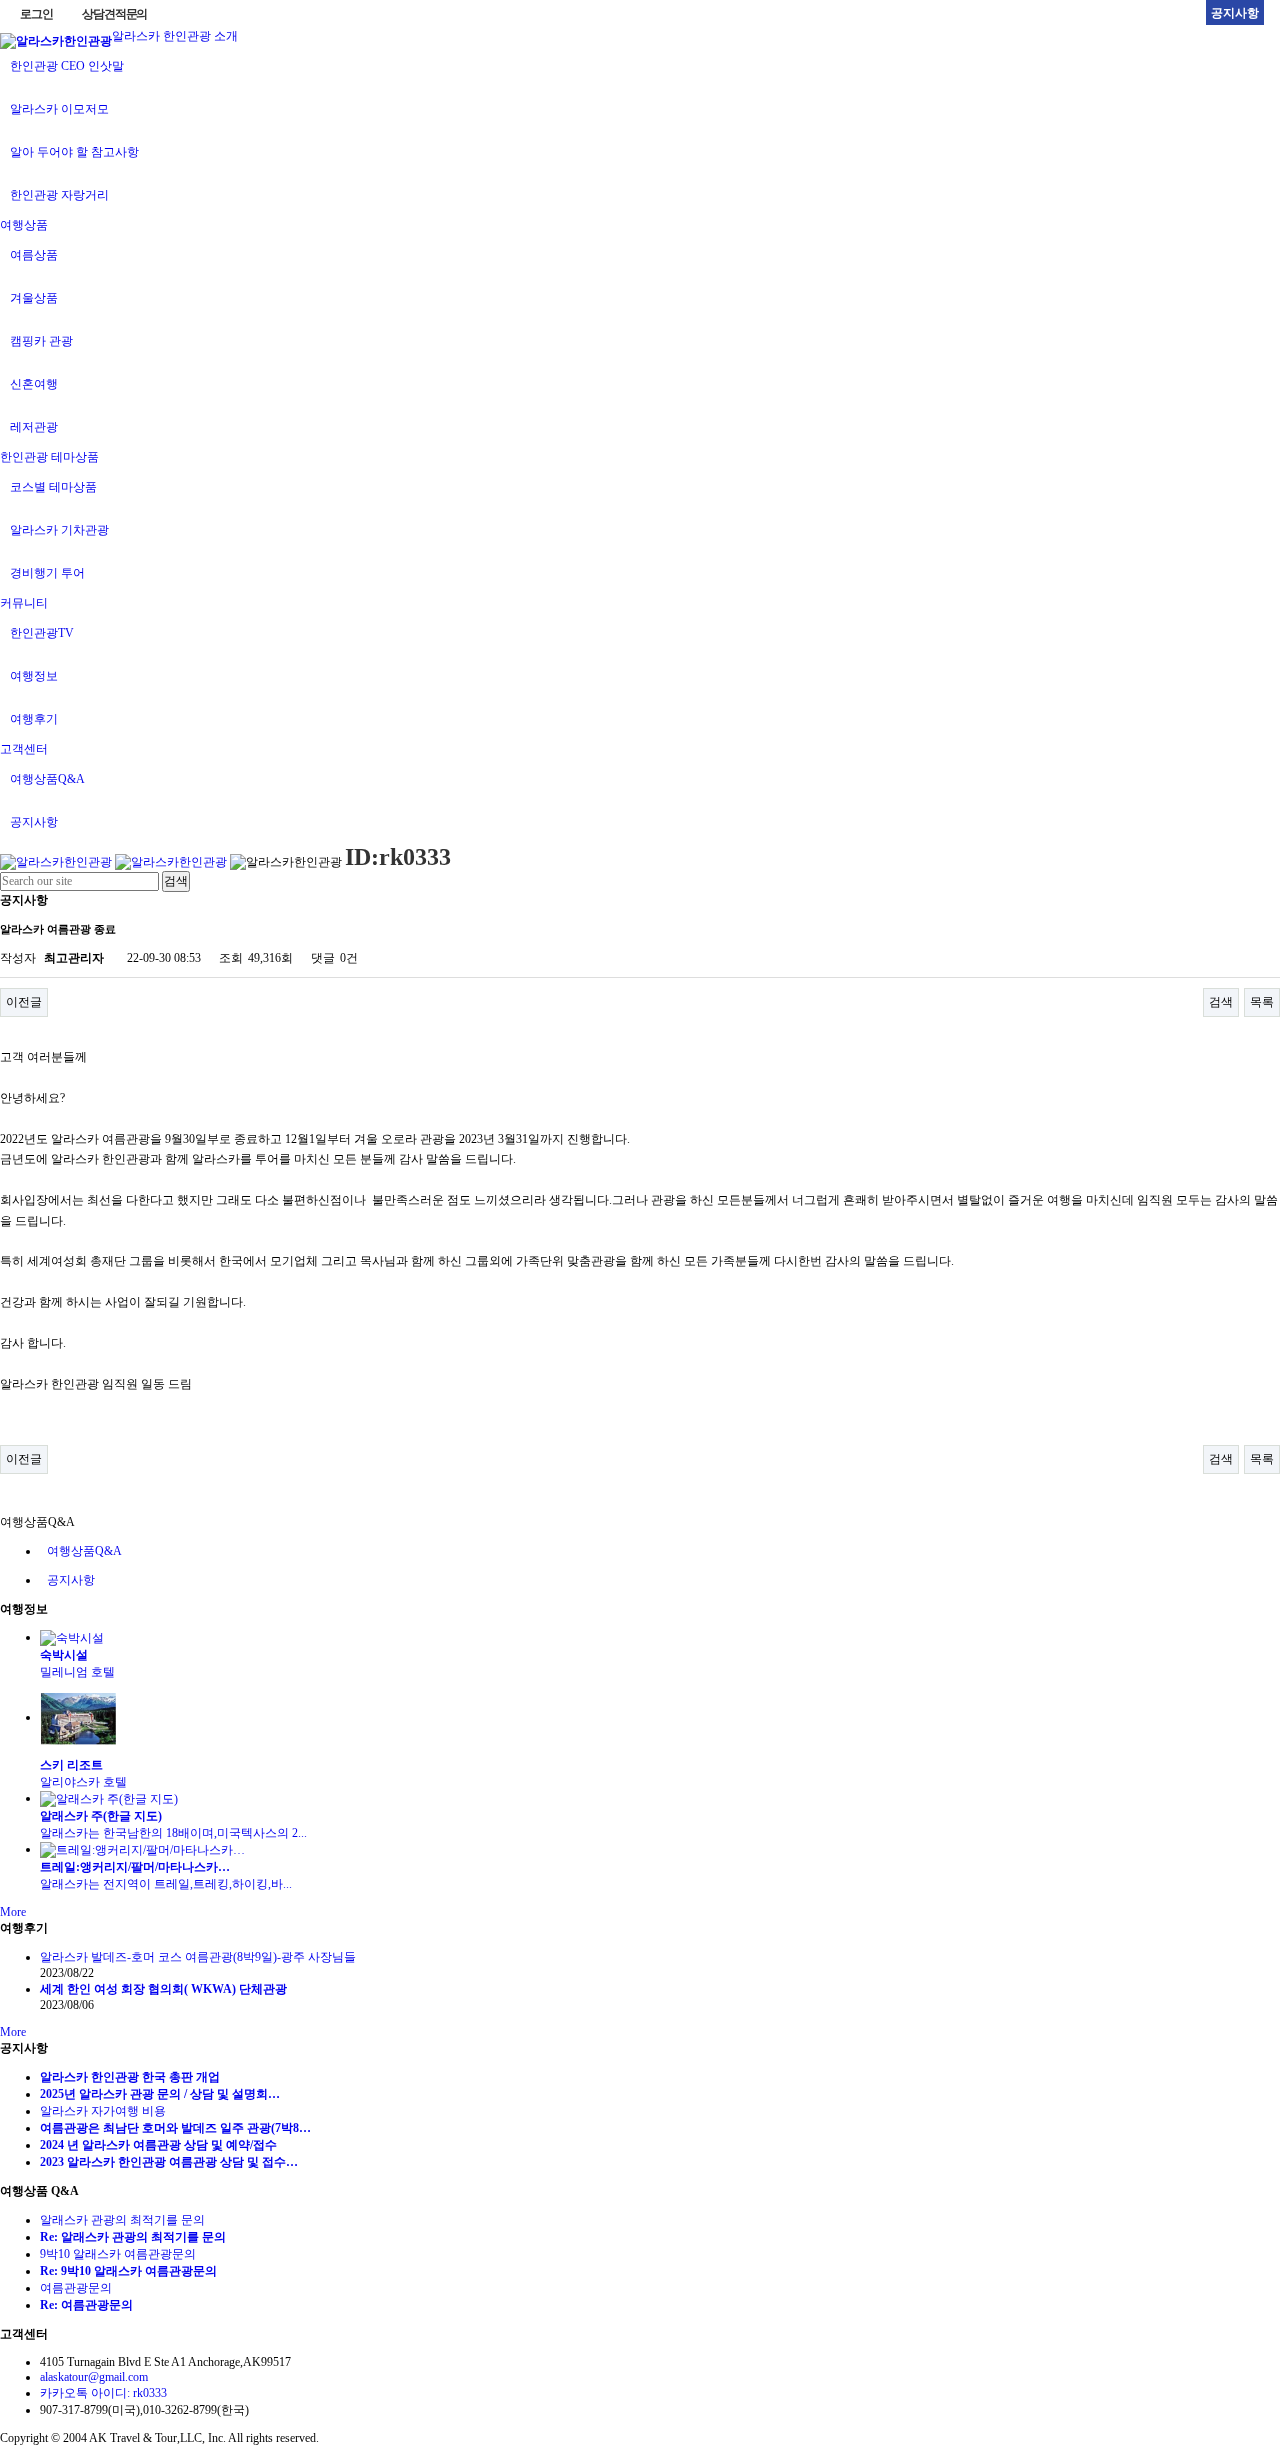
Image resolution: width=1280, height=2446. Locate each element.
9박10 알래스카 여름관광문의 (118, 2254)
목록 (1262, 1002)
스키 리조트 (71, 1765)
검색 (1221, 1002)
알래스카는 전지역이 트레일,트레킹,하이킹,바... (166, 1884)
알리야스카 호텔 (89, 1782)
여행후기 (34, 719)
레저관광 (34, 427)
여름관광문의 (76, 2288)
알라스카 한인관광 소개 (175, 36)
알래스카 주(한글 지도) (101, 1816)
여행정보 (34, 676)
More (13, 1912)
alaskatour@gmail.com (94, 2377)
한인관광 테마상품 (49, 457)
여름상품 (34, 255)
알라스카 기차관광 (59, 530)
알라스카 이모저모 (59, 109)
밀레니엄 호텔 (83, 1672)
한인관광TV (42, 633)
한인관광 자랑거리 (59, 195)
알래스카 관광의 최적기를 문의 (122, 2220)
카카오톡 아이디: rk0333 (103, 2393)
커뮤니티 (24, 603)
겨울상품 (34, 298)
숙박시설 (64, 1655)
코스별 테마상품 (53, 487)
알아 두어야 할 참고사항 (74, 152)
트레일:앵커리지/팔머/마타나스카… (135, 1867)
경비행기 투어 (47, 573)
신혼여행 (34, 384)
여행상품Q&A (47, 779)
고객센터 (24, 749)
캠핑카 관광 (41, 341)
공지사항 (34, 822)
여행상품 (24, 225)
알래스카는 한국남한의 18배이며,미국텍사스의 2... (173, 1833)
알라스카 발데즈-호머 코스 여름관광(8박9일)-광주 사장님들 (198, 1957)
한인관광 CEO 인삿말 (67, 66)
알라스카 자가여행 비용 (103, 2111)
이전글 (24, 1002)
